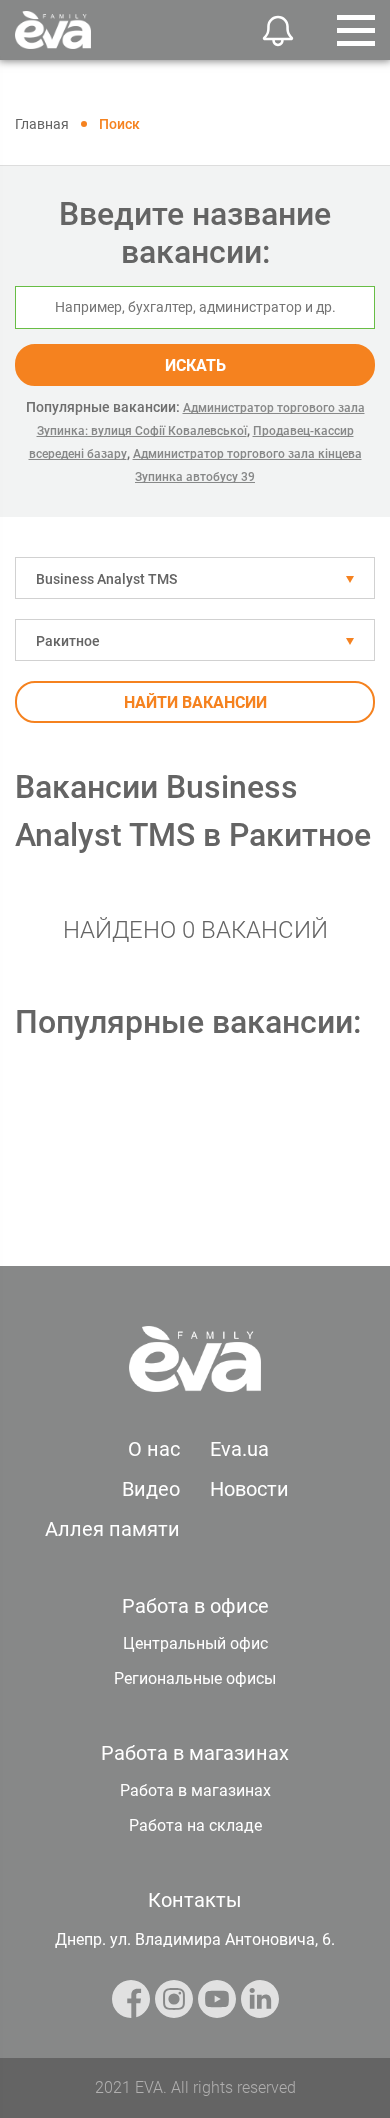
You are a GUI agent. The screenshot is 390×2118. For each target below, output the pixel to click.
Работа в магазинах (195, 1790)
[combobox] (195, 578)
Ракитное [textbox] (68, 641)
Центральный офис (195, 1643)
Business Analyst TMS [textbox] (106, 579)
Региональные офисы (195, 1678)
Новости (249, 1489)
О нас (154, 1449)
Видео (151, 1489)
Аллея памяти (112, 1529)
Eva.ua (239, 1449)
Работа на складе (195, 1825)
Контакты (195, 1900)
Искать (195, 365)
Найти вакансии (195, 702)
